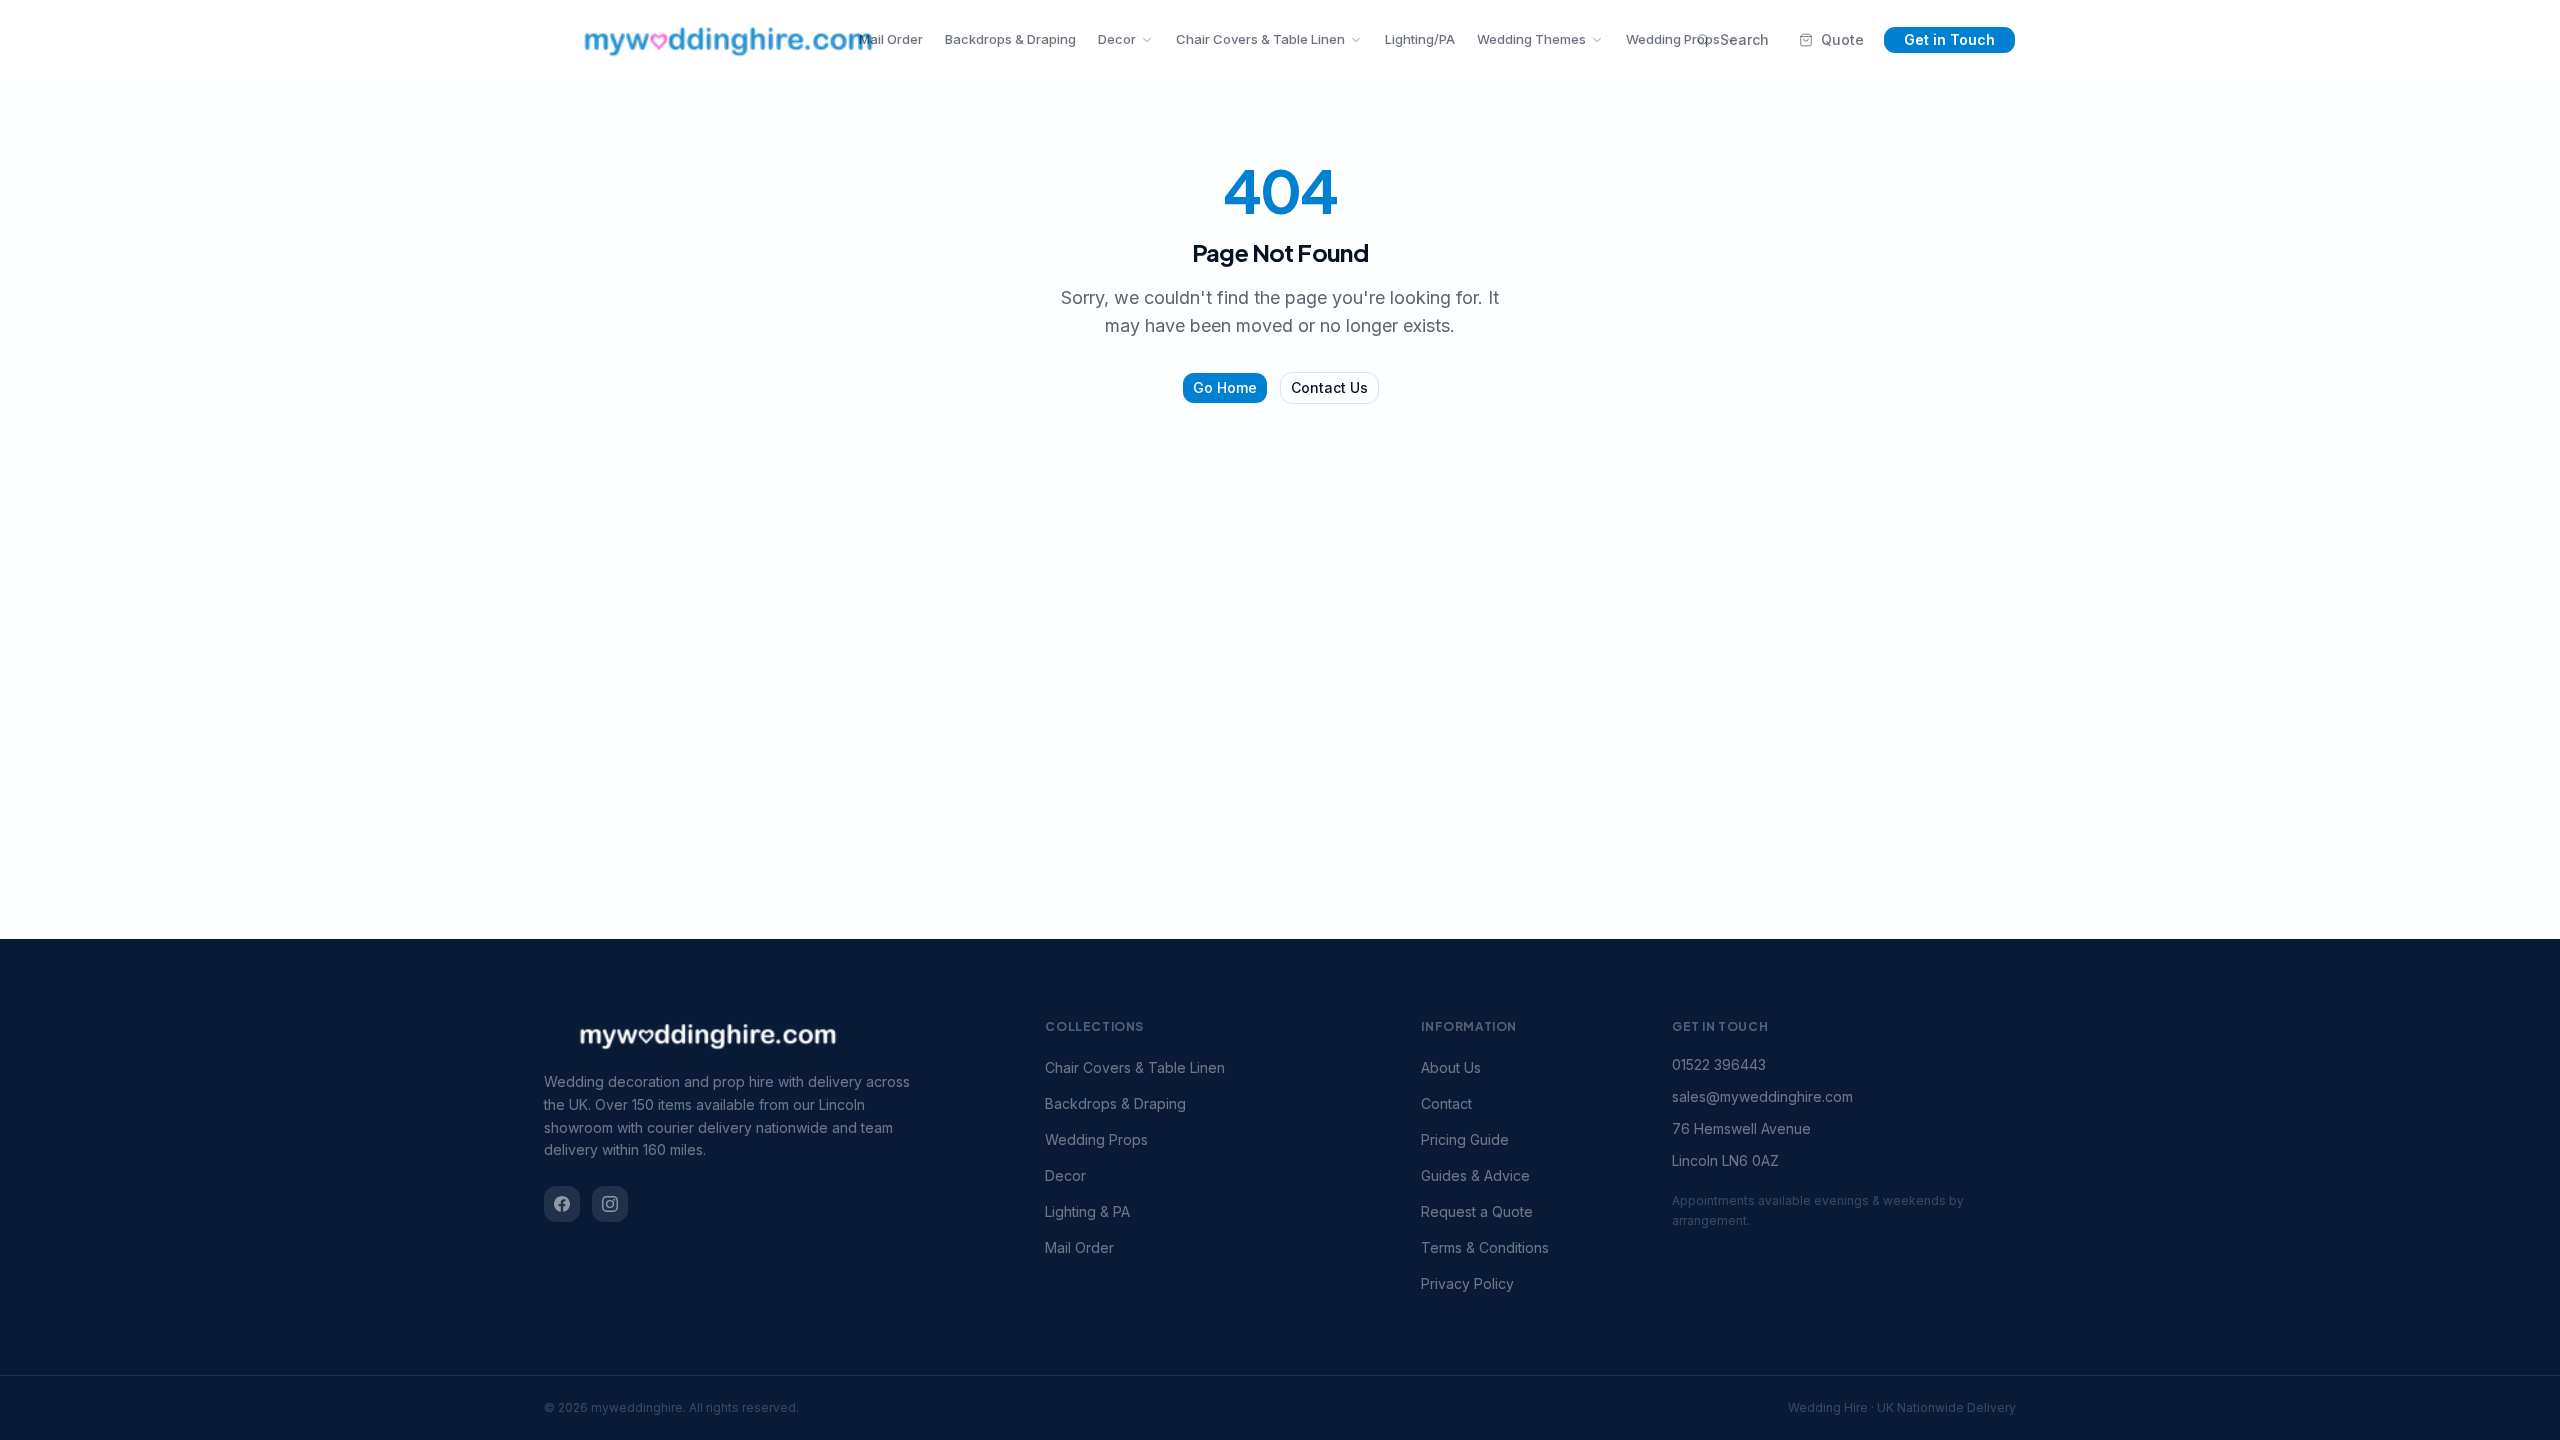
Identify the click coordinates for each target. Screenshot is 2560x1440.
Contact (1446, 1103)
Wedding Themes (1531, 39)
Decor (1117, 39)
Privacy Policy (1467, 1283)
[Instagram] (610, 1204)
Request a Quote (1477, 1211)
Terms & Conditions (1485, 1247)
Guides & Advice (1475, 1175)
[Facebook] (562, 1204)
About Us (1451, 1067)
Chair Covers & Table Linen (1260, 39)
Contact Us (1329, 387)
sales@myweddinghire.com (1762, 1096)
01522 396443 (1719, 1064)
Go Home (1225, 387)
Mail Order (891, 39)
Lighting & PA (1087, 1211)
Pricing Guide (1465, 1139)
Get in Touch (1949, 39)
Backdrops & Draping (1010, 39)
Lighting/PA (1420, 39)
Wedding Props (1673, 39)
